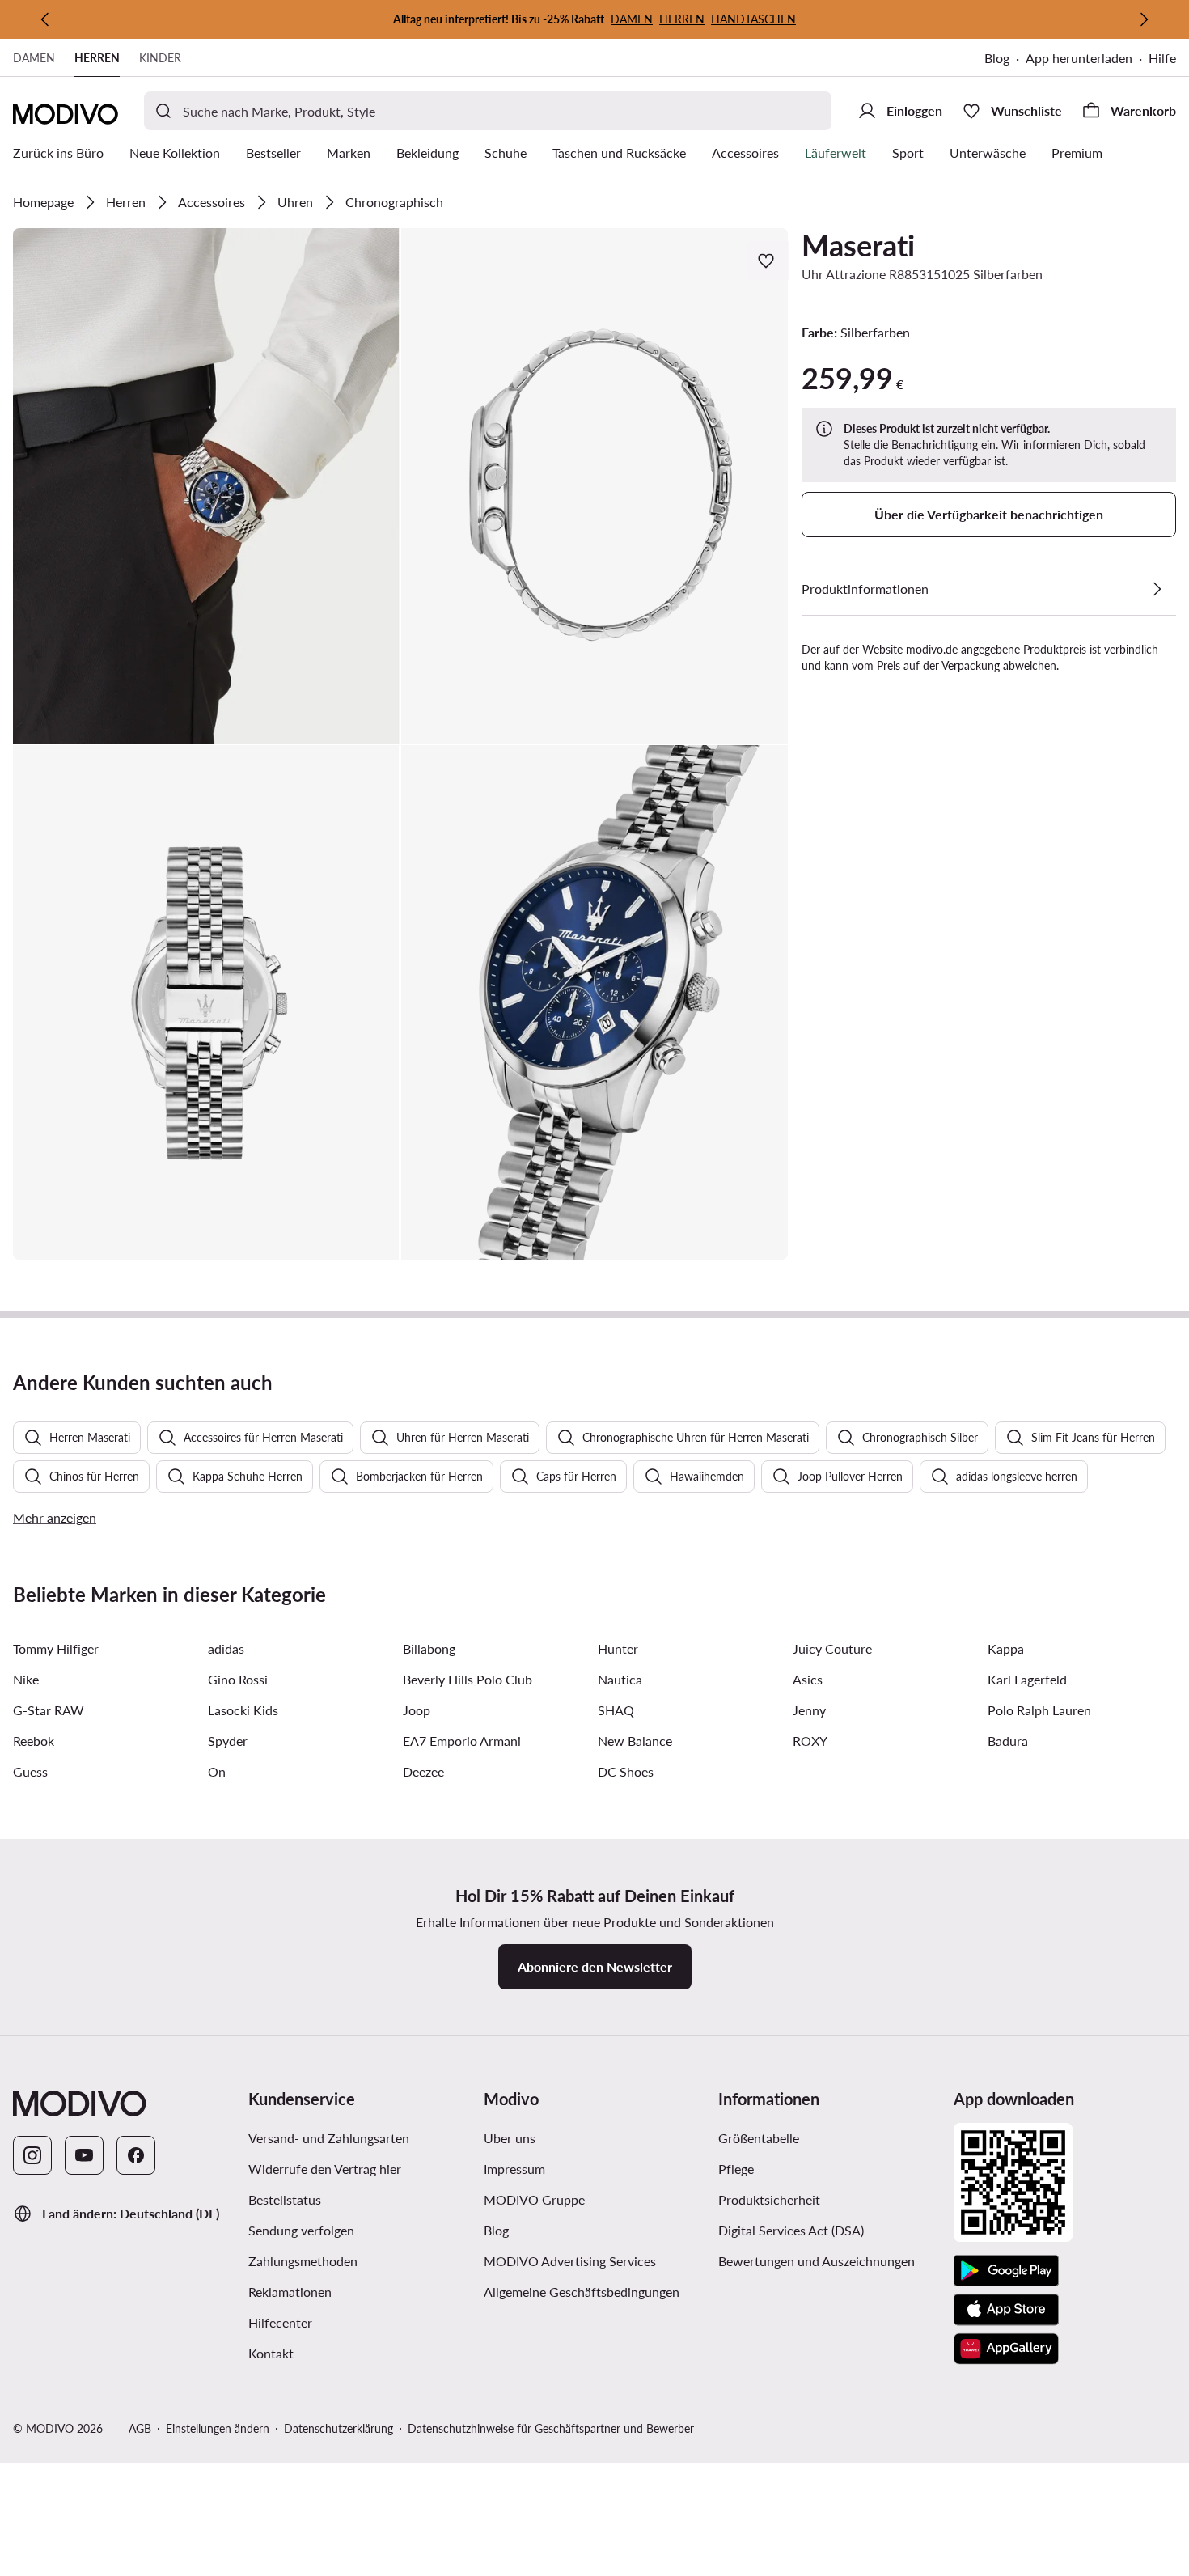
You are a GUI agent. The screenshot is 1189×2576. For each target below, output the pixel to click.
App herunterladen (1087, 59)
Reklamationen (290, 2292)
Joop (417, 1710)
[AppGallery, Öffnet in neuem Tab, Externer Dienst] (1006, 2349)
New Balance (635, 1741)
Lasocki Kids (243, 1710)
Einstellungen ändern (218, 2428)
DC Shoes (626, 1771)
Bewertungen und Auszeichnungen (817, 2261)
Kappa (1006, 1648)
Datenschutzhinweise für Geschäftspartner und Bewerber (551, 2428)
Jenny (809, 1710)
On (217, 1771)
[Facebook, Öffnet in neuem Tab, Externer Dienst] (136, 2155)
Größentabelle (759, 2138)
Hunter (618, 1648)
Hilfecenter (280, 2322)
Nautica (620, 1679)
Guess (30, 1771)
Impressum (514, 2169)
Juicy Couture (832, 1648)
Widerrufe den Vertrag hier (325, 2169)
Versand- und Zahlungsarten (329, 2138)
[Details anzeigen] (1157, 589)
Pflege (736, 2169)
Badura (1008, 1741)
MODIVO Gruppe (595, 2199)
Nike (26, 1679)
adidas (226, 1648)
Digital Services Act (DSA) (791, 2230)
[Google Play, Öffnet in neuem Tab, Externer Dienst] (1006, 2271)
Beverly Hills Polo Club (468, 1679)
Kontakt (271, 2353)
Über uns (510, 2138)
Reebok (34, 1741)
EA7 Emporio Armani (462, 1741)
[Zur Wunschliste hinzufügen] (768, 261)
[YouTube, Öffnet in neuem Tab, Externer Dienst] (84, 2155)
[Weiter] (1144, 19)
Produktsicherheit (769, 2199)
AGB (140, 2428)
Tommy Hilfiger (56, 1648)
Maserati (858, 245)
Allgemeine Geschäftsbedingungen (595, 2291)
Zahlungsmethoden (303, 2261)
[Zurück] (45, 19)
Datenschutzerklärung (339, 2428)
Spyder (228, 1741)
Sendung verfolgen (301, 2230)
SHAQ (616, 1710)
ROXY (810, 1741)
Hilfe (1162, 58)
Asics (808, 1679)
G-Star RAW (49, 1710)
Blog (1005, 59)
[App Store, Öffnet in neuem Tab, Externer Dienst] (1006, 2310)
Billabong (429, 1648)
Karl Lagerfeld (1027, 1679)
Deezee (423, 1771)
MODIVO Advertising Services (595, 2260)
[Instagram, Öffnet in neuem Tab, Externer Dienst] (32, 2155)
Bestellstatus (285, 2199)
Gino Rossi (238, 1679)
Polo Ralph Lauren (1039, 1710)
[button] (206, 486)
